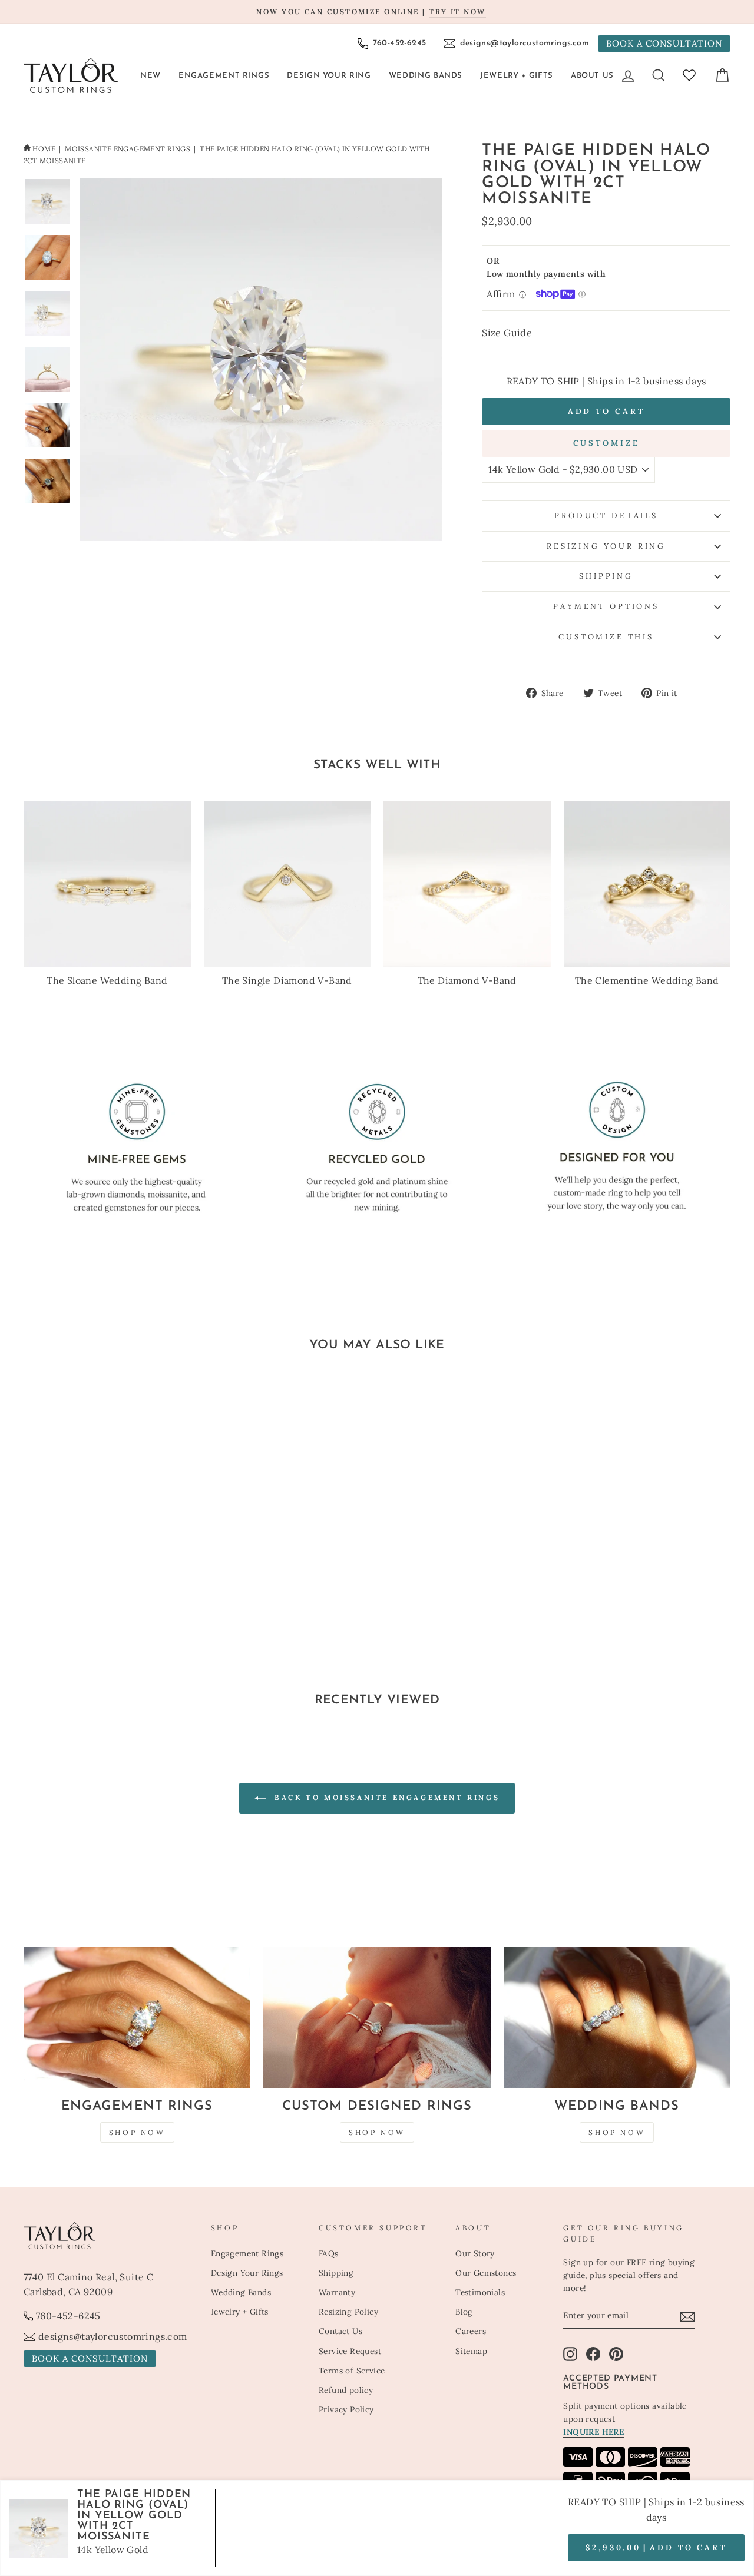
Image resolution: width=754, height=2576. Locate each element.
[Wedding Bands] (617, 2018)
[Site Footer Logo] (111, 2236)
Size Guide (507, 333)
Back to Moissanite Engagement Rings (386, 1797)
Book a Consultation (664, 43)
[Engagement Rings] (137, 2018)
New (151, 76)
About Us (592, 76)
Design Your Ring (329, 76)
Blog (464, 2312)
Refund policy (346, 2390)
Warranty (337, 2292)
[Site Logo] (71, 75)
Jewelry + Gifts (517, 76)
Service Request (350, 2351)
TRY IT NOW (457, 11)
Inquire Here (593, 2432)
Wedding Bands (426, 76)
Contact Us (340, 2331)
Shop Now (137, 2132)
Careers (471, 2331)
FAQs (329, 2253)
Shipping (606, 576)
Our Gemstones (486, 2273)
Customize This (606, 637)
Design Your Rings (247, 2273)
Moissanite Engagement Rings (128, 149)
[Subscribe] (687, 2316)
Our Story (475, 2253)
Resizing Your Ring (606, 546)
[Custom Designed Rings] (377, 2018)
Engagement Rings (224, 76)
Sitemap (471, 2351)
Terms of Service (352, 2371)
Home (44, 149)
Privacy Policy (346, 2409)
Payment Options (606, 606)
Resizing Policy (348, 2312)
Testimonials (480, 2292)
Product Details (606, 515)
